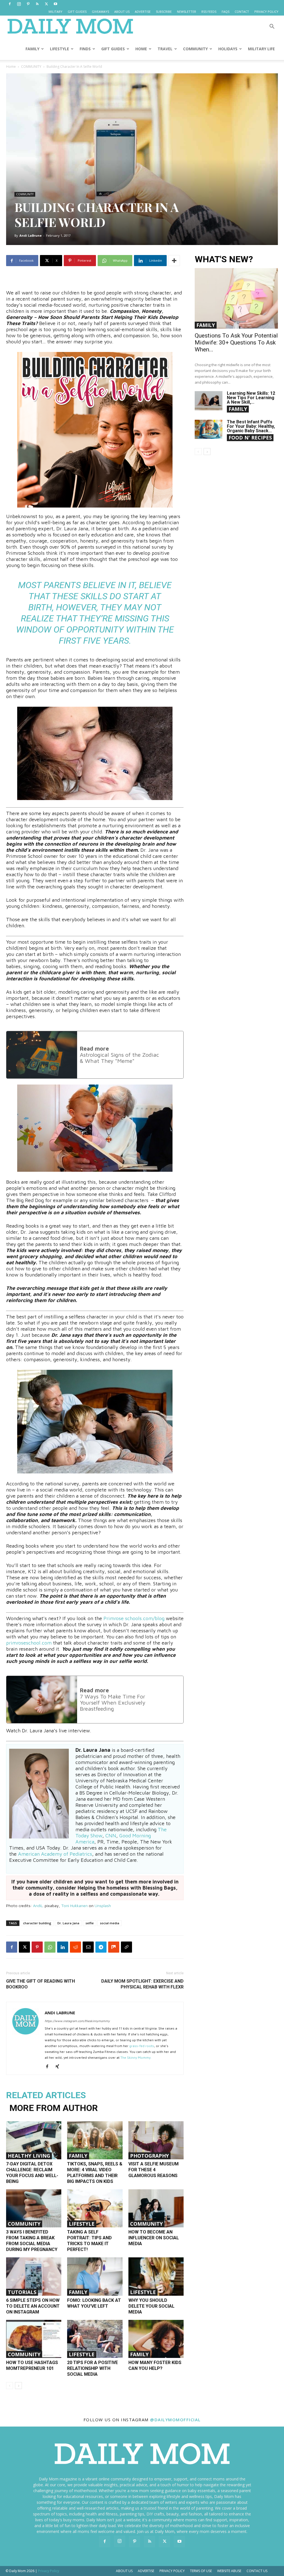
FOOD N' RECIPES (250, 438)
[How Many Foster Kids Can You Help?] (156, 2339)
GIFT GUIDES (77, 12)
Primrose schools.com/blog (134, 1618)
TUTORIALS (22, 2292)
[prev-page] (10, 2386)
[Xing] (59, 2067)
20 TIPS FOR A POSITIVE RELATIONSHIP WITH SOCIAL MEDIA (92, 2368)
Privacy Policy (172, 2571)
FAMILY (32, 49)
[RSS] (37, 4)
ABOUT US (122, 12)
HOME (141, 49)
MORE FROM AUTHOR (54, 2108)
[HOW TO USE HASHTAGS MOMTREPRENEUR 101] (34, 2339)
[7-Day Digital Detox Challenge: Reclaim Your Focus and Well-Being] (34, 2140)
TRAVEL (165, 49)
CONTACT (242, 12)
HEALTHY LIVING (29, 2156)
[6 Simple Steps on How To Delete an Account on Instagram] (34, 2276)
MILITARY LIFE (261, 49)
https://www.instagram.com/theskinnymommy (77, 2021)
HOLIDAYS (228, 49)
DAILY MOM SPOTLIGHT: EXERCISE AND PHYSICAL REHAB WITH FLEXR (142, 1984)
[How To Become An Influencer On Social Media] (156, 2208)
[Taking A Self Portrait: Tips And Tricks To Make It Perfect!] (95, 2208)
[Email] (88, 1947)
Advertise (146, 2571)
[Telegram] (101, 1947)
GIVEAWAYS (100, 12)
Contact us (257, 2571)
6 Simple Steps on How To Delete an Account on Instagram (33, 2306)
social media (110, 1923)
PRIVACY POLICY (266, 12)
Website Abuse (229, 2571)
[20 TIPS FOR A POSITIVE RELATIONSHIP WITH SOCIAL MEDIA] (95, 2339)
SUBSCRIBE (164, 12)
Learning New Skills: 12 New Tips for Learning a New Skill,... (251, 398)
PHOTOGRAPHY (149, 2156)
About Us (124, 2571)
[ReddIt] (75, 1947)
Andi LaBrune (31, 235)
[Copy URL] (126, 1947)
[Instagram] (19, 4)
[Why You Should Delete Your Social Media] (156, 2276)
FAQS (225, 12)
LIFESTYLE (59, 49)
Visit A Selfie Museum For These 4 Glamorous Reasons (154, 2170)
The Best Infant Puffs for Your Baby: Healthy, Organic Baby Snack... (251, 426)
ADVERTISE (143, 12)
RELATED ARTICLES (46, 2095)
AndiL (38, 1906)
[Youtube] (55, 4)
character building (37, 1923)
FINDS (85, 49)
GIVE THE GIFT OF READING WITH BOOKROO (40, 1984)
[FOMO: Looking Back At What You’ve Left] (95, 2276)
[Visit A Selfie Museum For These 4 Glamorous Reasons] (156, 2140)
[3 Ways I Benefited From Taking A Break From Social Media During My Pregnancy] (34, 2208)
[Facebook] (10, 4)
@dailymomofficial (175, 2420)
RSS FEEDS (209, 12)
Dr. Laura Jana (68, 1923)
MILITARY (55, 12)
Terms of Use (201, 2571)
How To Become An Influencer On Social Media (154, 2238)
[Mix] (114, 1947)
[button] (272, 27)
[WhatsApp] (50, 1947)
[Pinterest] (28, 4)
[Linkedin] (63, 1947)
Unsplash (103, 1906)
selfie (90, 1923)
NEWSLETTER (187, 12)
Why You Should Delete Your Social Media (151, 2306)
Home (11, 67)
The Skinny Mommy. (136, 2057)
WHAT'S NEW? (224, 259)
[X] (46, 4)
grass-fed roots (142, 2046)
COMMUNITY (195, 49)
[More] (174, 261)
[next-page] (18, 2386)
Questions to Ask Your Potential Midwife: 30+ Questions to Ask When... (236, 343)
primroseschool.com (29, 1643)
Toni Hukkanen (74, 1906)
